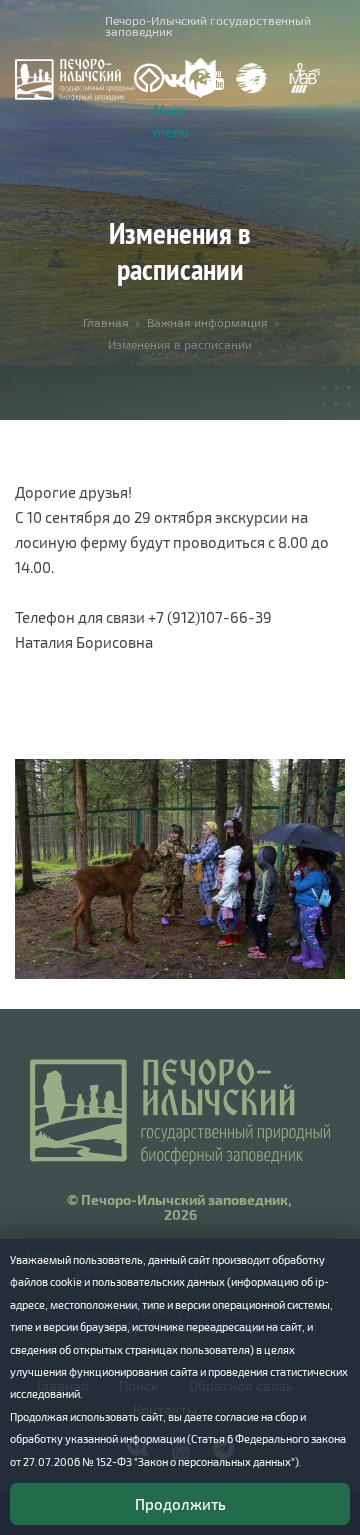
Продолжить (180, 1504)
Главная (106, 322)
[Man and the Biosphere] (304, 78)
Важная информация (207, 322)
